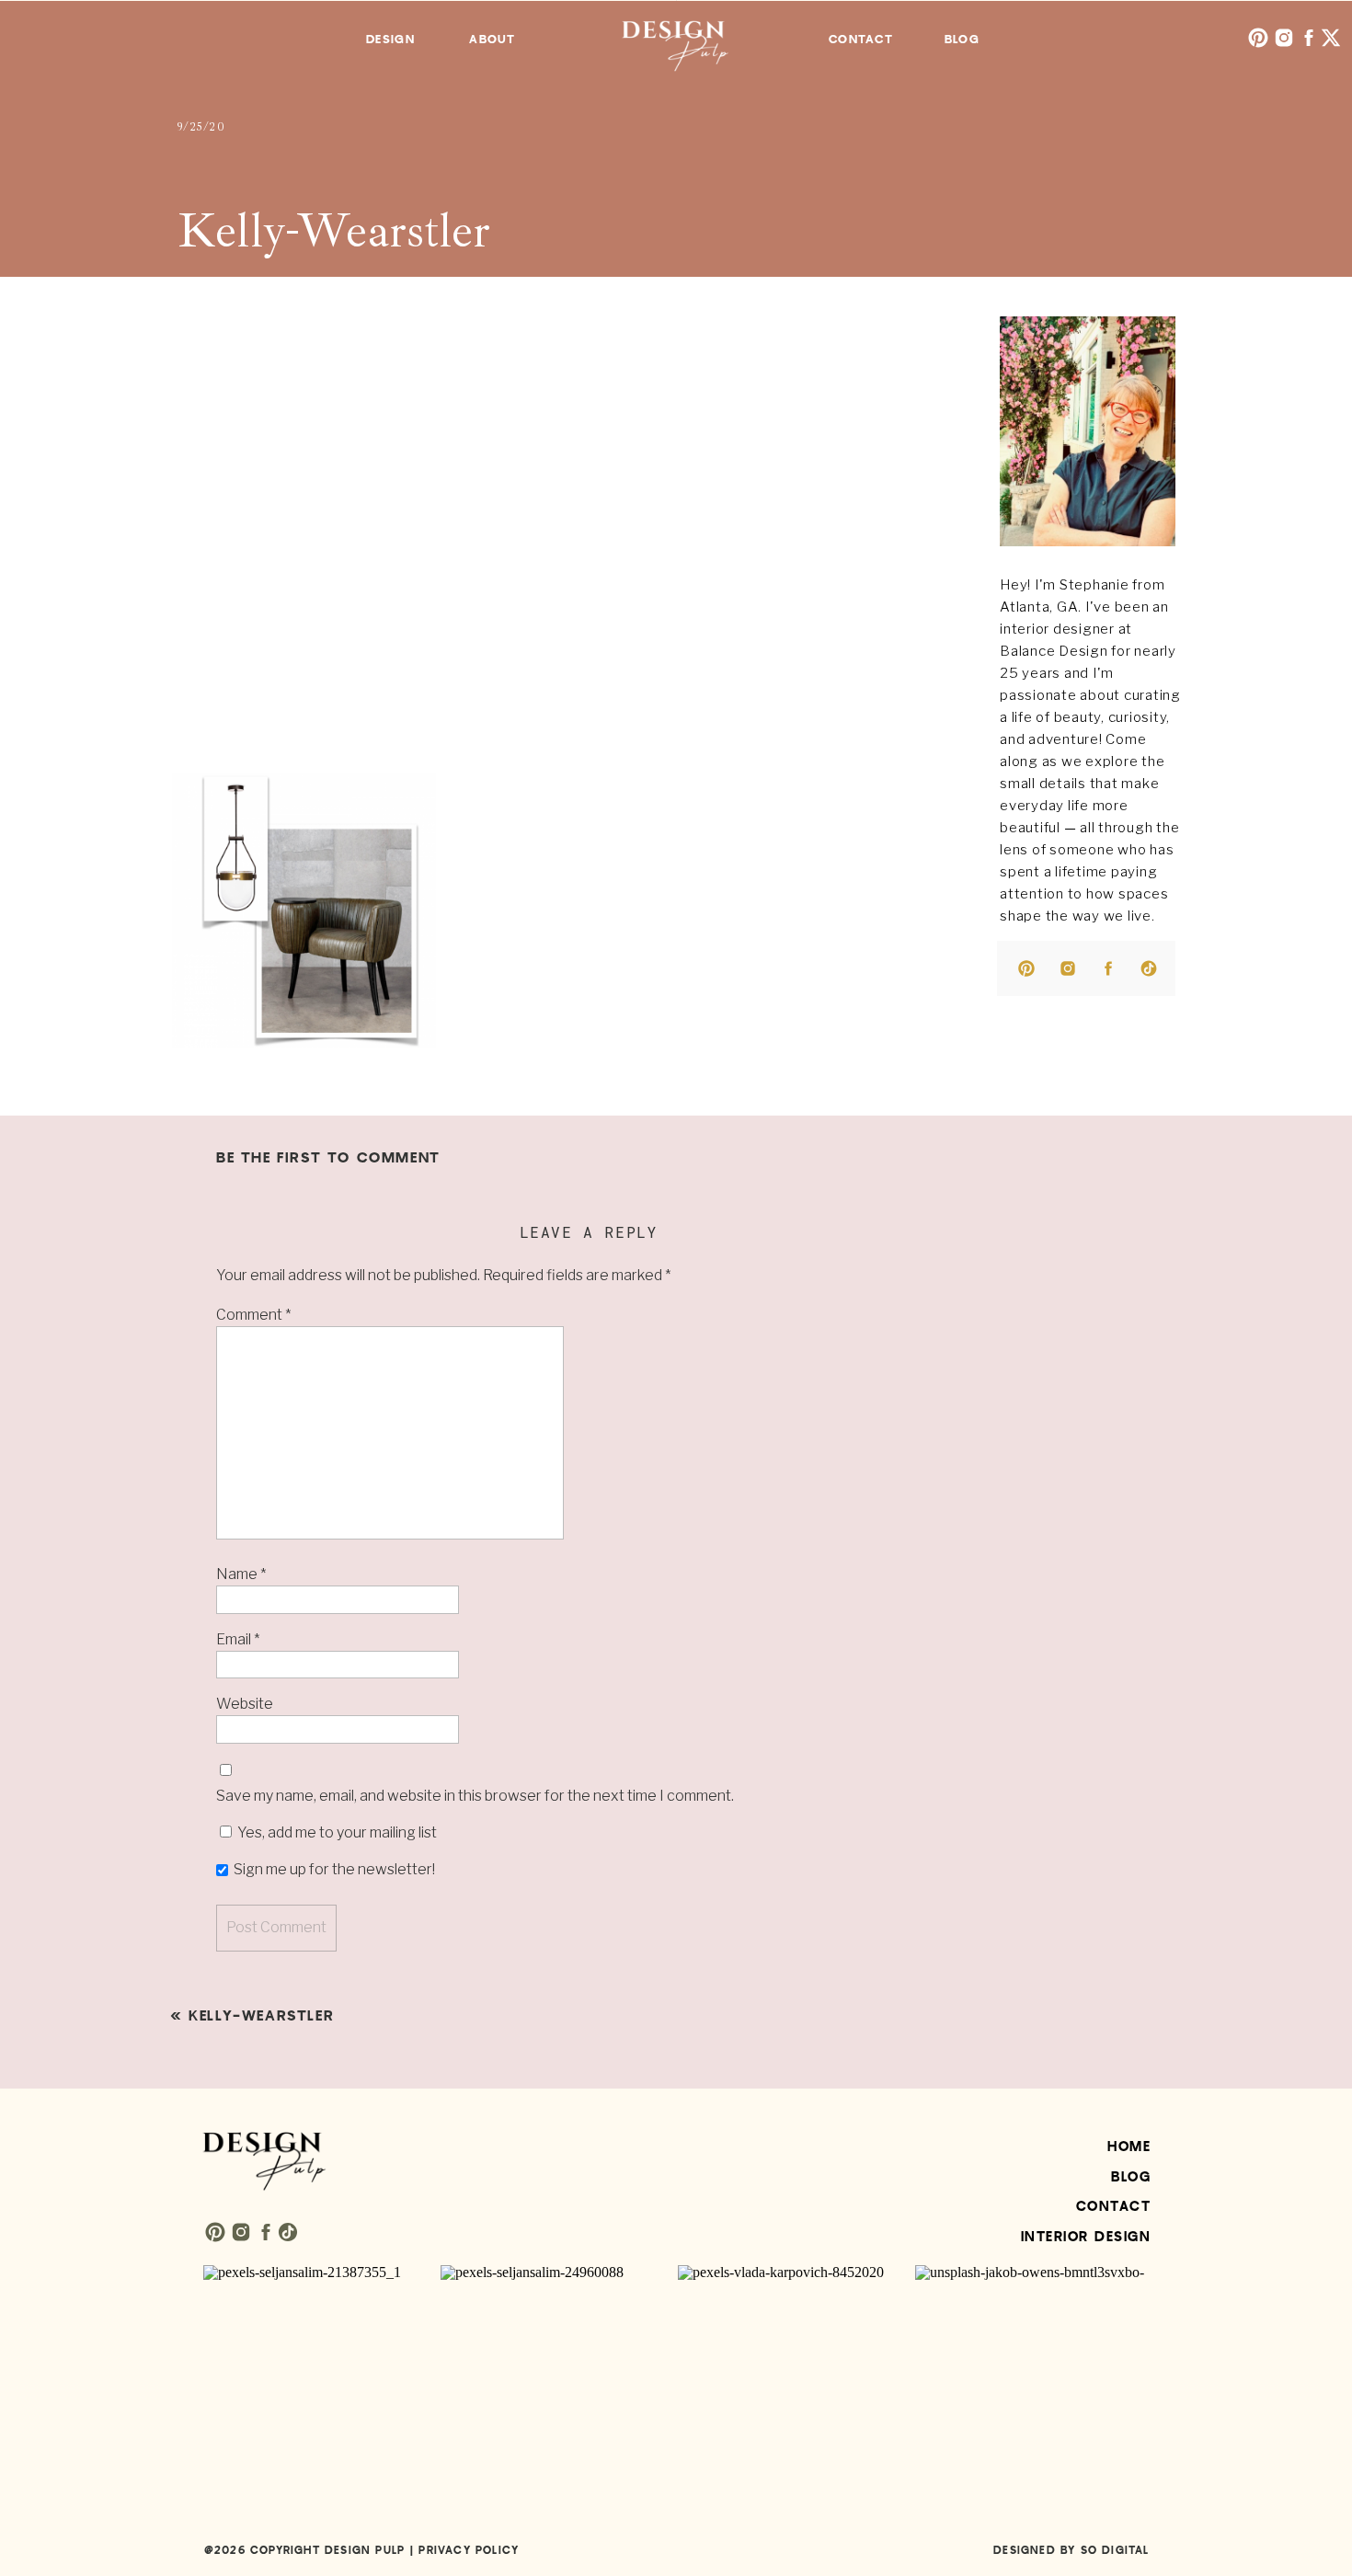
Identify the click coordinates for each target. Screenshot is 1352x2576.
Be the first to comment (328, 1158)
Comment (253, 1315)
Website (245, 1704)
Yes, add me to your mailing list (336, 1832)
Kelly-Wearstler (261, 2016)
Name (241, 1574)
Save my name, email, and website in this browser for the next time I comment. (475, 1796)
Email (238, 1639)
